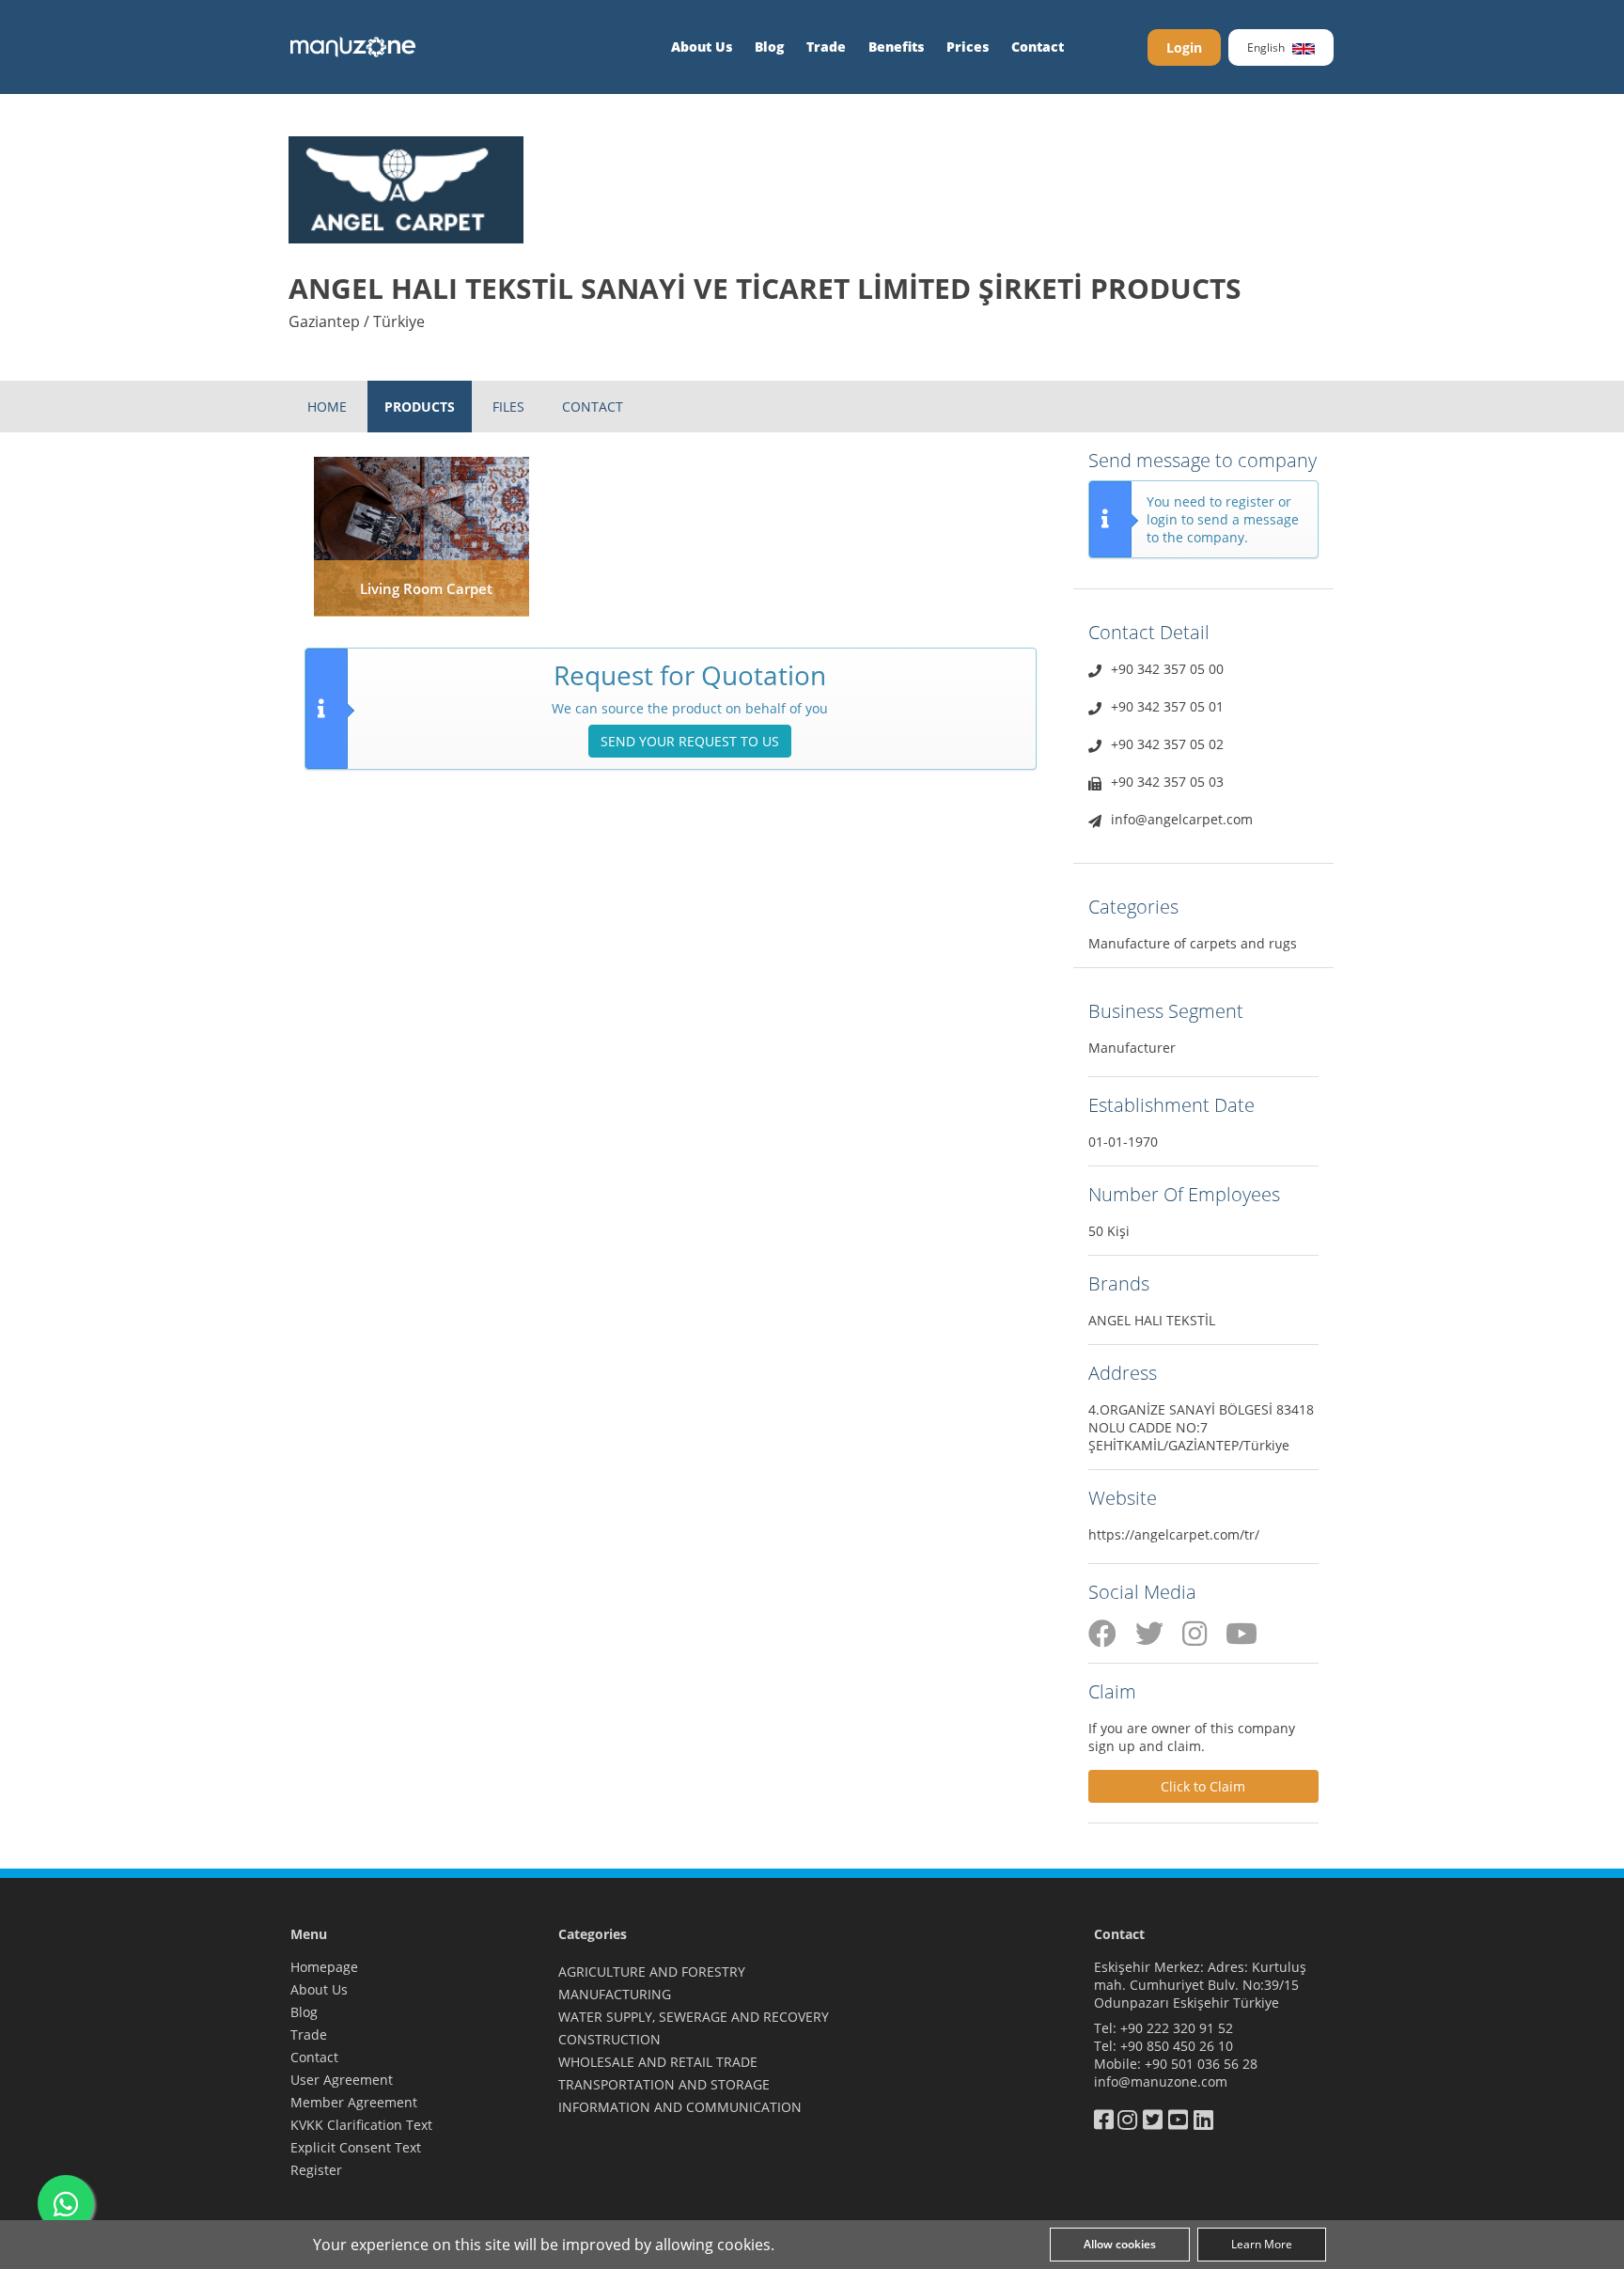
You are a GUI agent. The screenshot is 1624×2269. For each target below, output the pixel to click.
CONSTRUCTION (609, 2039)
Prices (968, 47)
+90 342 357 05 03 (1167, 782)
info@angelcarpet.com (1182, 819)
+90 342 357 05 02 (1167, 744)
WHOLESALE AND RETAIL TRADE (658, 2062)
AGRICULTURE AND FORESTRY (652, 1972)
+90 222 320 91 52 (1177, 2028)
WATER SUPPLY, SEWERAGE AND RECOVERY (694, 2017)
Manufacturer (1132, 1048)
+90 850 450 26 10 (1177, 2046)
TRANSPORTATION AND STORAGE (664, 2084)
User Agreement (342, 2080)
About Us (702, 47)
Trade (826, 47)
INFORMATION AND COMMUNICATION (680, 2107)
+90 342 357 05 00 (1167, 669)
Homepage (324, 1967)
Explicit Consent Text (356, 2147)
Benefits (896, 47)
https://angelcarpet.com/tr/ (1174, 1534)
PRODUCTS (420, 407)
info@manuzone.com (1161, 2081)
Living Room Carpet (426, 588)
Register (316, 2170)
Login (1184, 47)
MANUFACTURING (615, 1994)
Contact (1038, 47)
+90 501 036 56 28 (1201, 2064)
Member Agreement (354, 2102)
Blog (769, 47)
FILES (508, 407)
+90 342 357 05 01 (1167, 706)
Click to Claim (1203, 1786)
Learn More (1262, 2244)
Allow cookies (1120, 2244)
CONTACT (593, 407)
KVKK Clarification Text (361, 2125)
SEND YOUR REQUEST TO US (690, 741)
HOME (327, 407)
